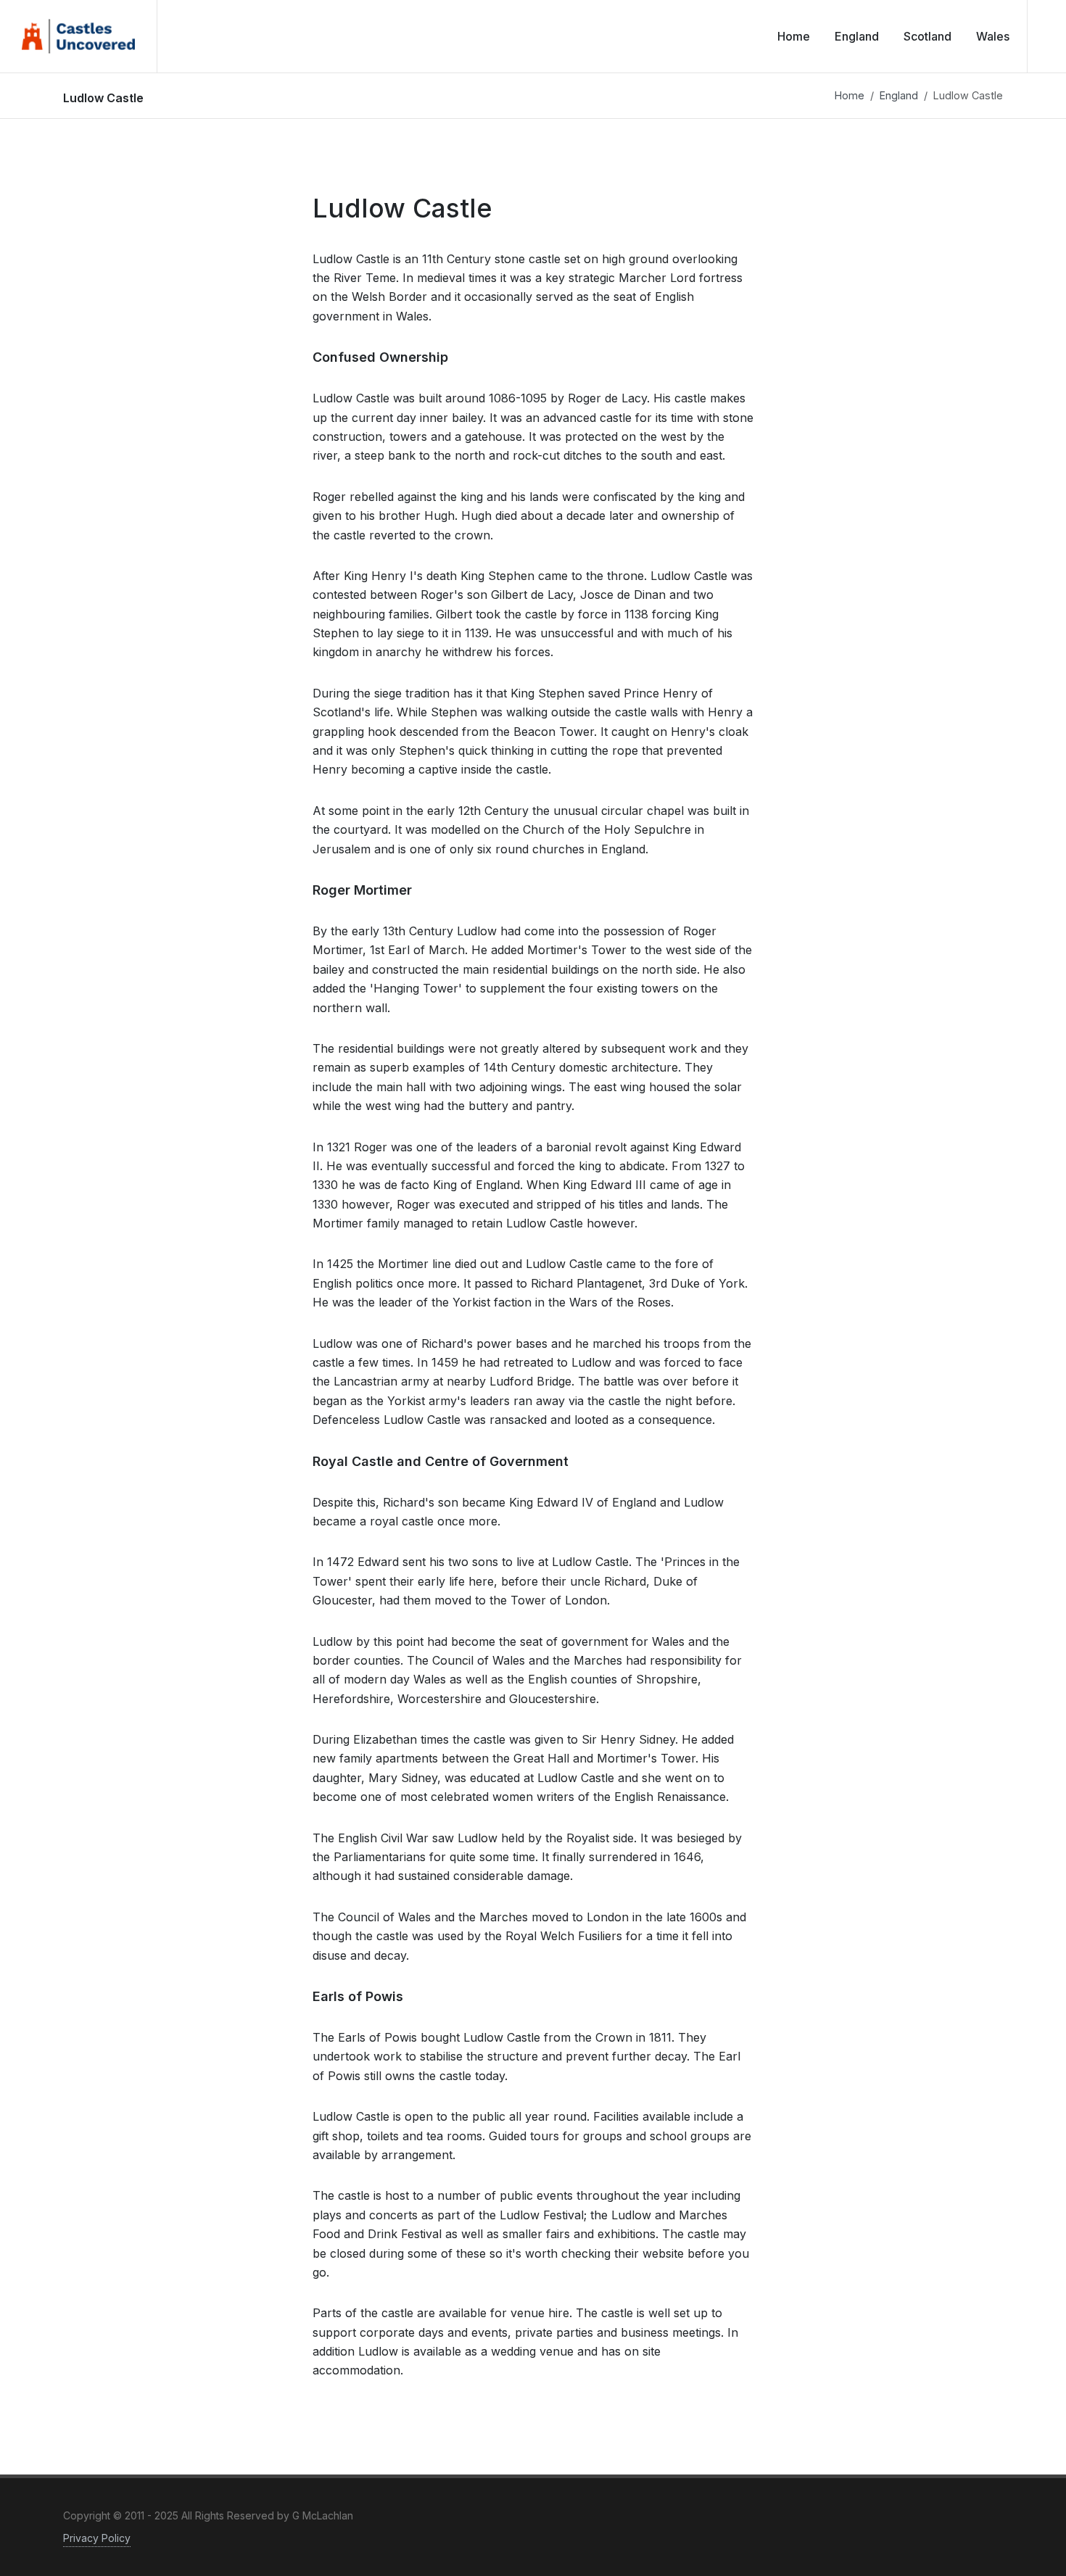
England (899, 95)
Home (850, 95)
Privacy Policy (97, 2538)
